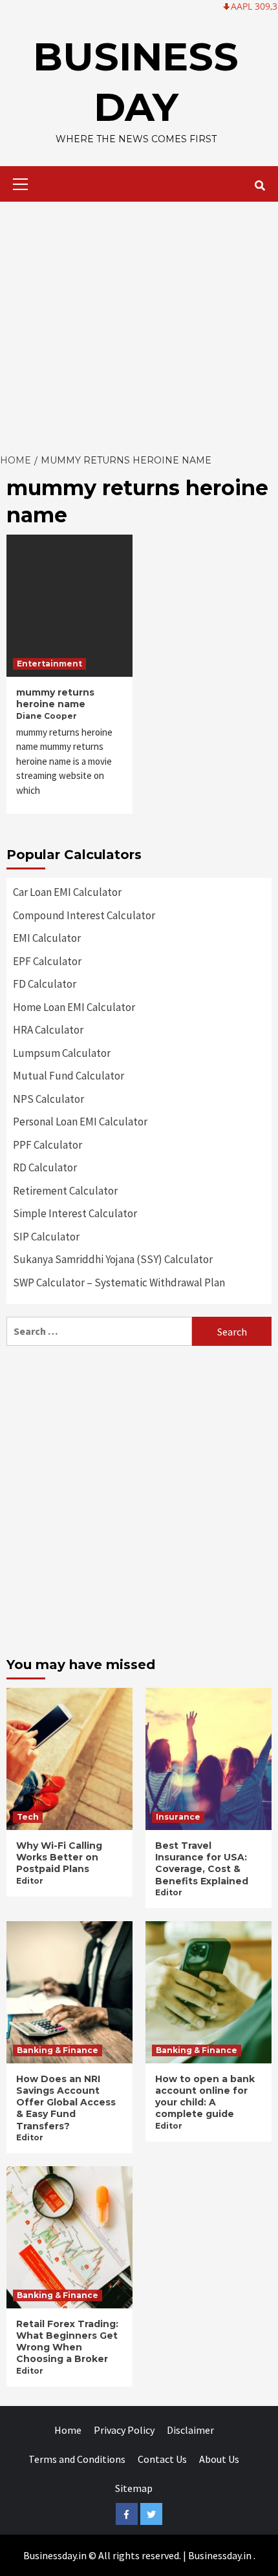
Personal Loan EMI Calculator (80, 1122)
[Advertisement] (139, 324)
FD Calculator (45, 984)
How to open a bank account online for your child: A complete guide (205, 2097)
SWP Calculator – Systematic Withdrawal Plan (119, 1283)
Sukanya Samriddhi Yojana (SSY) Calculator (113, 1259)
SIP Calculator (46, 1237)
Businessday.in (220, 2555)
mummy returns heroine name (55, 698)
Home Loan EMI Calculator (74, 1007)
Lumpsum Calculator (62, 1053)
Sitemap (134, 2488)
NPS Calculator (48, 1099)
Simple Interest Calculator (75, 1213)
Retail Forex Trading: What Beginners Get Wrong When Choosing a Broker (67, 2342)
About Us (219, 2459)
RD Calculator (45, 1167)
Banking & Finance (58, 2050)
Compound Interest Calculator (84, 915)
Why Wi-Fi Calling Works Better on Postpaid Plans (59, 1857)
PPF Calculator (48, 1145)
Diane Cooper (47, 716)
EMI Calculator (47, 938)
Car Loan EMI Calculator (67, 892)
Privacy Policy (124, 2430)
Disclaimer (190, 2430)
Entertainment (49, 664)
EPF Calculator (47, 961)
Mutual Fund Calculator (69, 1076)
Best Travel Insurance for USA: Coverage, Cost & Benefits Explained (202, 1863)
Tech (28, 1817)
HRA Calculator (48, 1030)
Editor (30, 1881)
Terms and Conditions (77, 2459)
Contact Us (162, 2459)
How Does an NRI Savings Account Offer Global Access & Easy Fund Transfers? (66, 2102)
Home (68, 2430)
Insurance (178, 1817)
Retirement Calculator (65, 1191)
